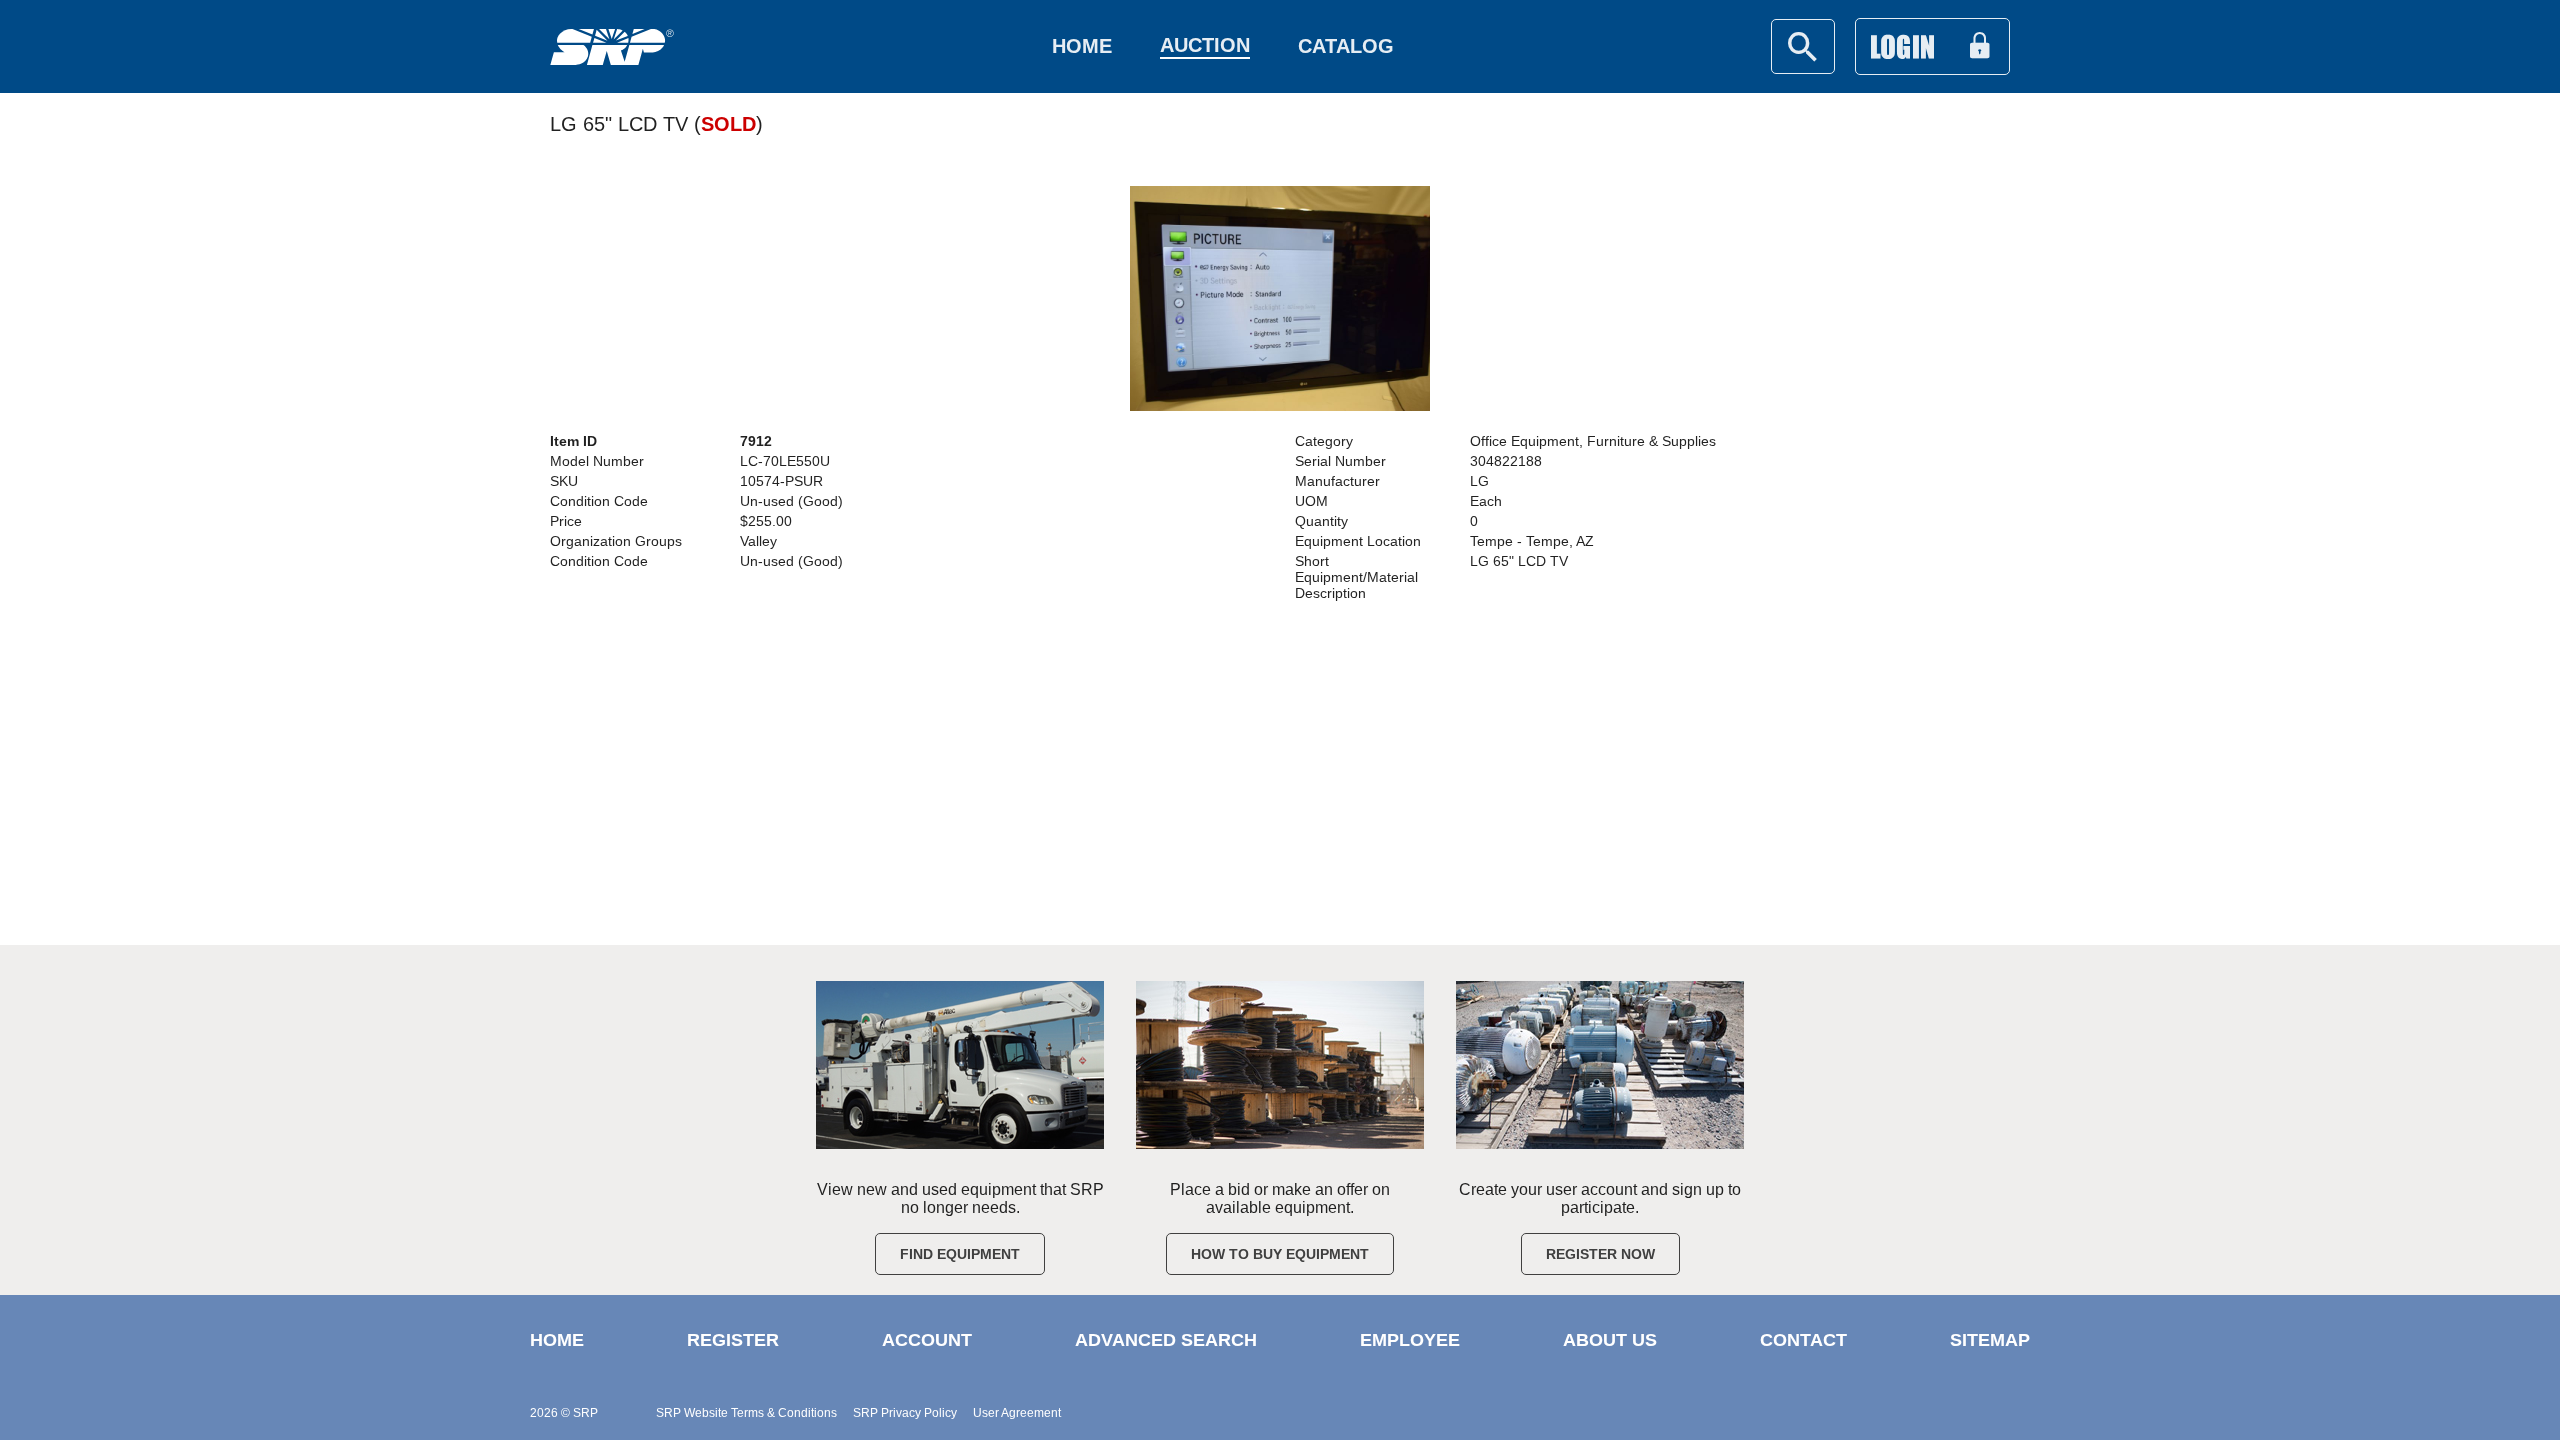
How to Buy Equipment (1280, 1254)
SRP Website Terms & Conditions (746, 1413)
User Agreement (1017, 1413)
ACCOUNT (927, 1340)
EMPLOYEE (1410, 1340)
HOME (557, 1340)
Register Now (1600, 1254)
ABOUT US (1610, 1340)
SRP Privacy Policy (905, 1413)
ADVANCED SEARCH (1166, 1340)
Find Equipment (960, 1254)
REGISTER (733, 1340)
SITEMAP (1990, 1340)
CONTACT (1803, 1340)
